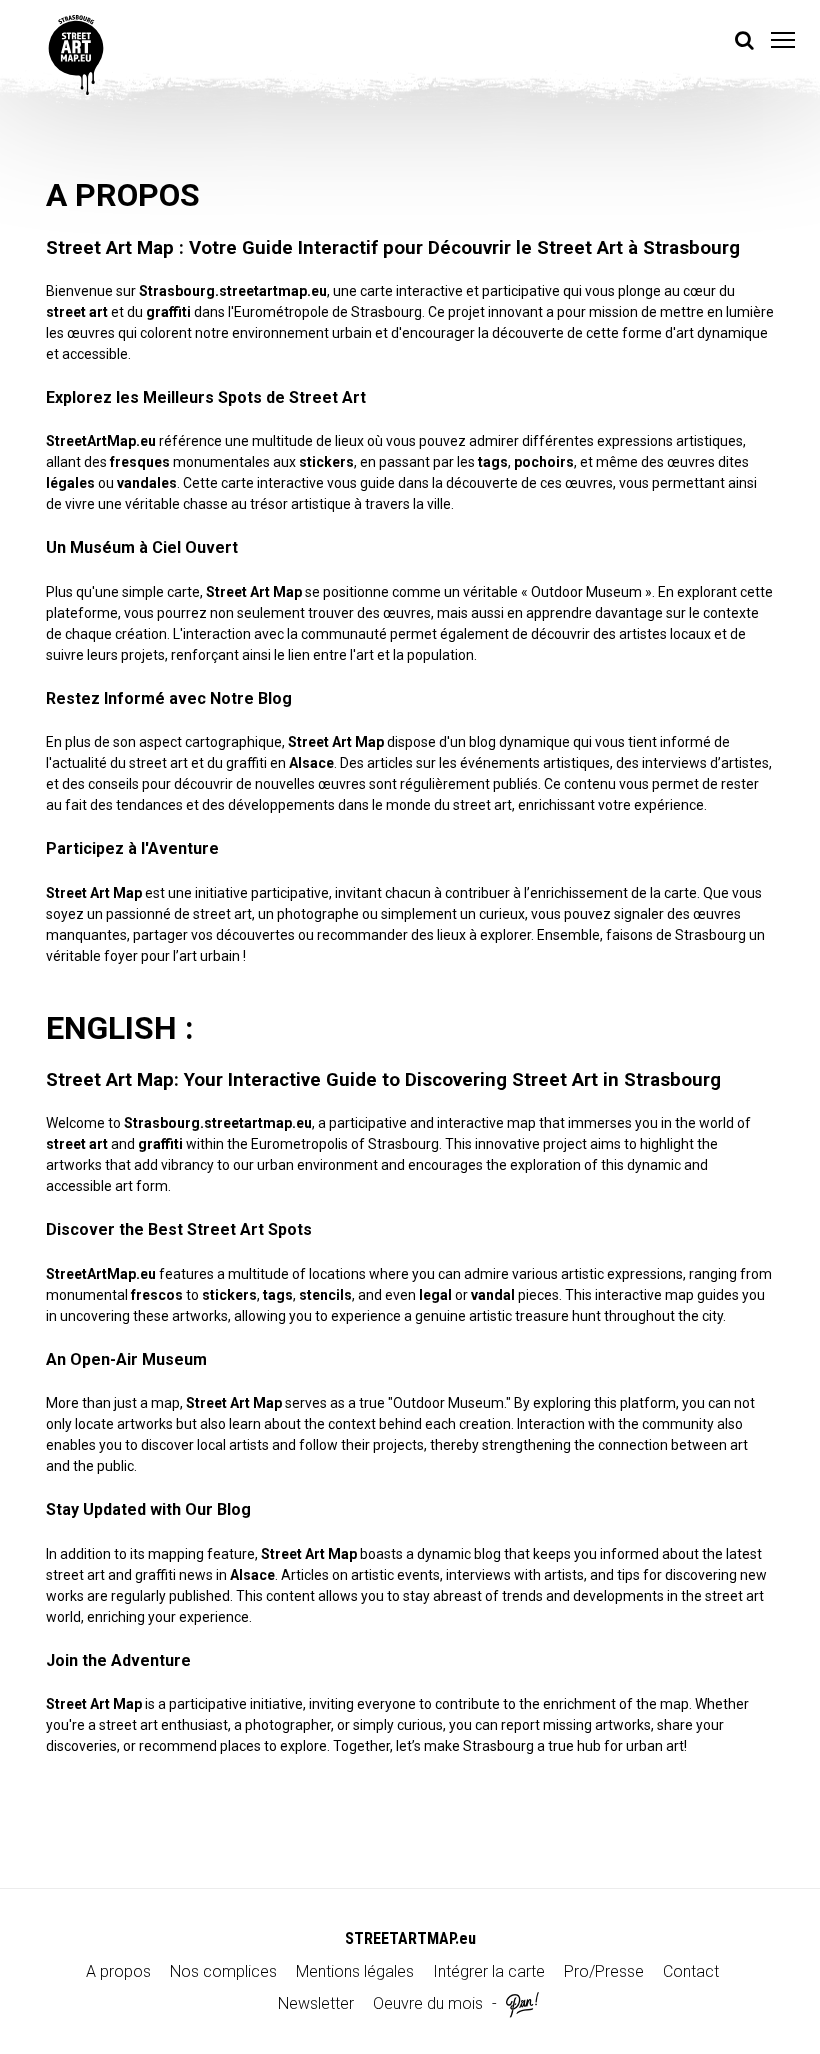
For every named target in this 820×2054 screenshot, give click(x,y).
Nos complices (223, 1971)
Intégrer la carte (489, 1971)
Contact (691, 1971)
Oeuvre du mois (428, 2003)
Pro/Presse (604, 1971)
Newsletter (316, 2003)
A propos (118, 1971)
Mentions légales (355, 1971)
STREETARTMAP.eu (410, 1938)
